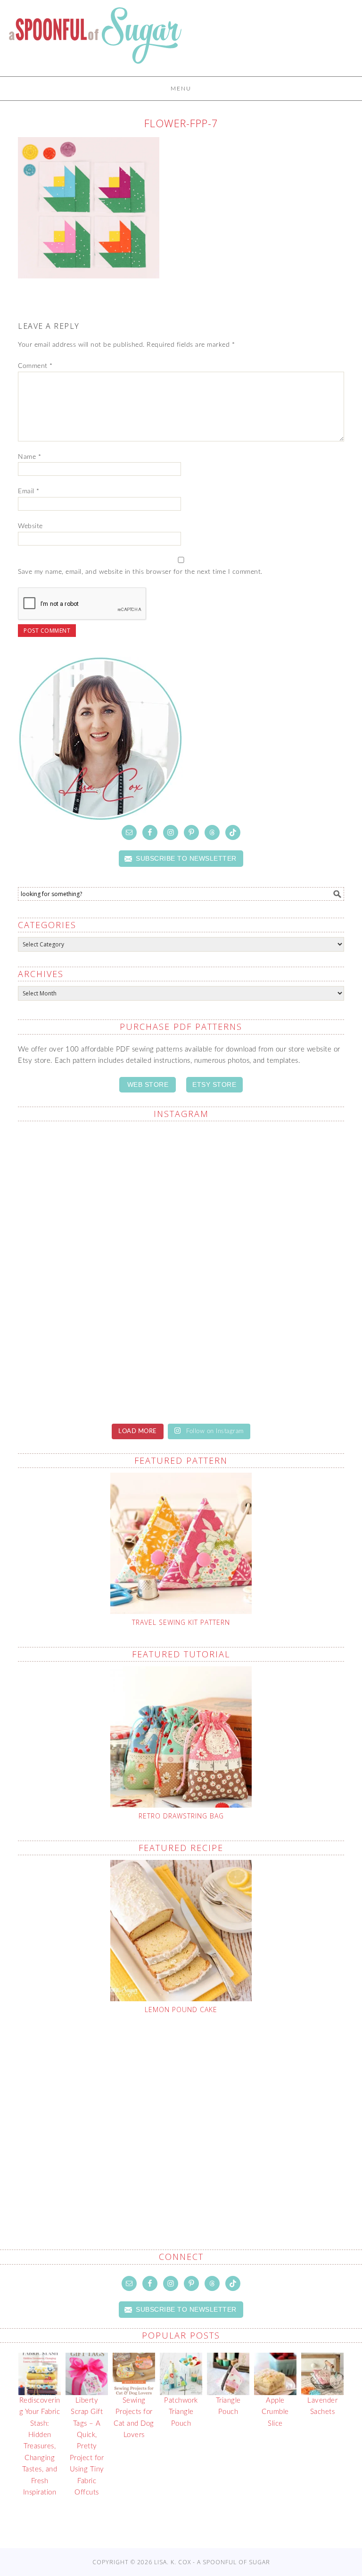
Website (30, 526)
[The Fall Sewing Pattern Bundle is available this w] (98, 1271)
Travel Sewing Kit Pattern (181, 1622)
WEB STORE (148, 1084)
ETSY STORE (214, 1084)
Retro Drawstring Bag (181, 1816)
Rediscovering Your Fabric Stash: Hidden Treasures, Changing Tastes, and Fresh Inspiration (40, 2446)
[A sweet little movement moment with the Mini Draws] (264, 1366)
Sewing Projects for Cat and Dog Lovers (134, 2418)
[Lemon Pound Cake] (181, 1931)
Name (29, 457)
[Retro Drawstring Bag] (181, 1737)
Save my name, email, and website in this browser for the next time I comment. (140, 572)
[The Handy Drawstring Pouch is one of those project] (98, 1177)
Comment (35, 366)
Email (29, 491)
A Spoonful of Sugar (95, 42)
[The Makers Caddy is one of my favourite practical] (264, 1271)
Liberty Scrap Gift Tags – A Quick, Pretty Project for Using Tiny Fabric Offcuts (87, 2446)
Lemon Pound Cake (181, 2009)
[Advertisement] (190, 2110)
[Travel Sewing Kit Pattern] (181, 1543)
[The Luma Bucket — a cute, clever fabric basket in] (98, 1366)
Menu (181, 89)
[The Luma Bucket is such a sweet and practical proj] (264, 1177)
